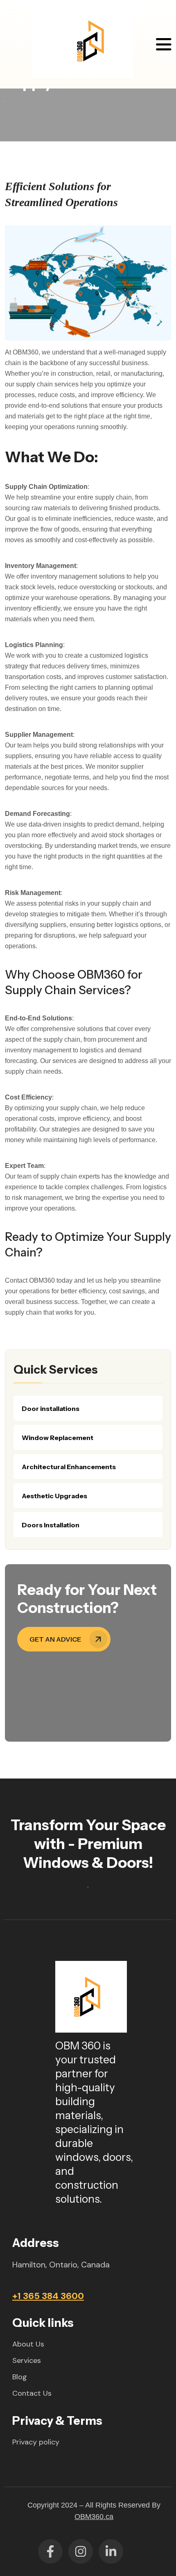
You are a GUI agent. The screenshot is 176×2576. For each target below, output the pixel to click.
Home (5, 101)
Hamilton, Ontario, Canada (61, 2265)
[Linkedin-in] (111, 2551)
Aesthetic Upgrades (54, 1496)
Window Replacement (58, 1438)
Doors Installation (51, 1525)
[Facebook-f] (50, 2551)
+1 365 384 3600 (48, 2296)
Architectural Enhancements (69, 1467)
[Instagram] (81, 2551)
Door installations (51, 1408)
